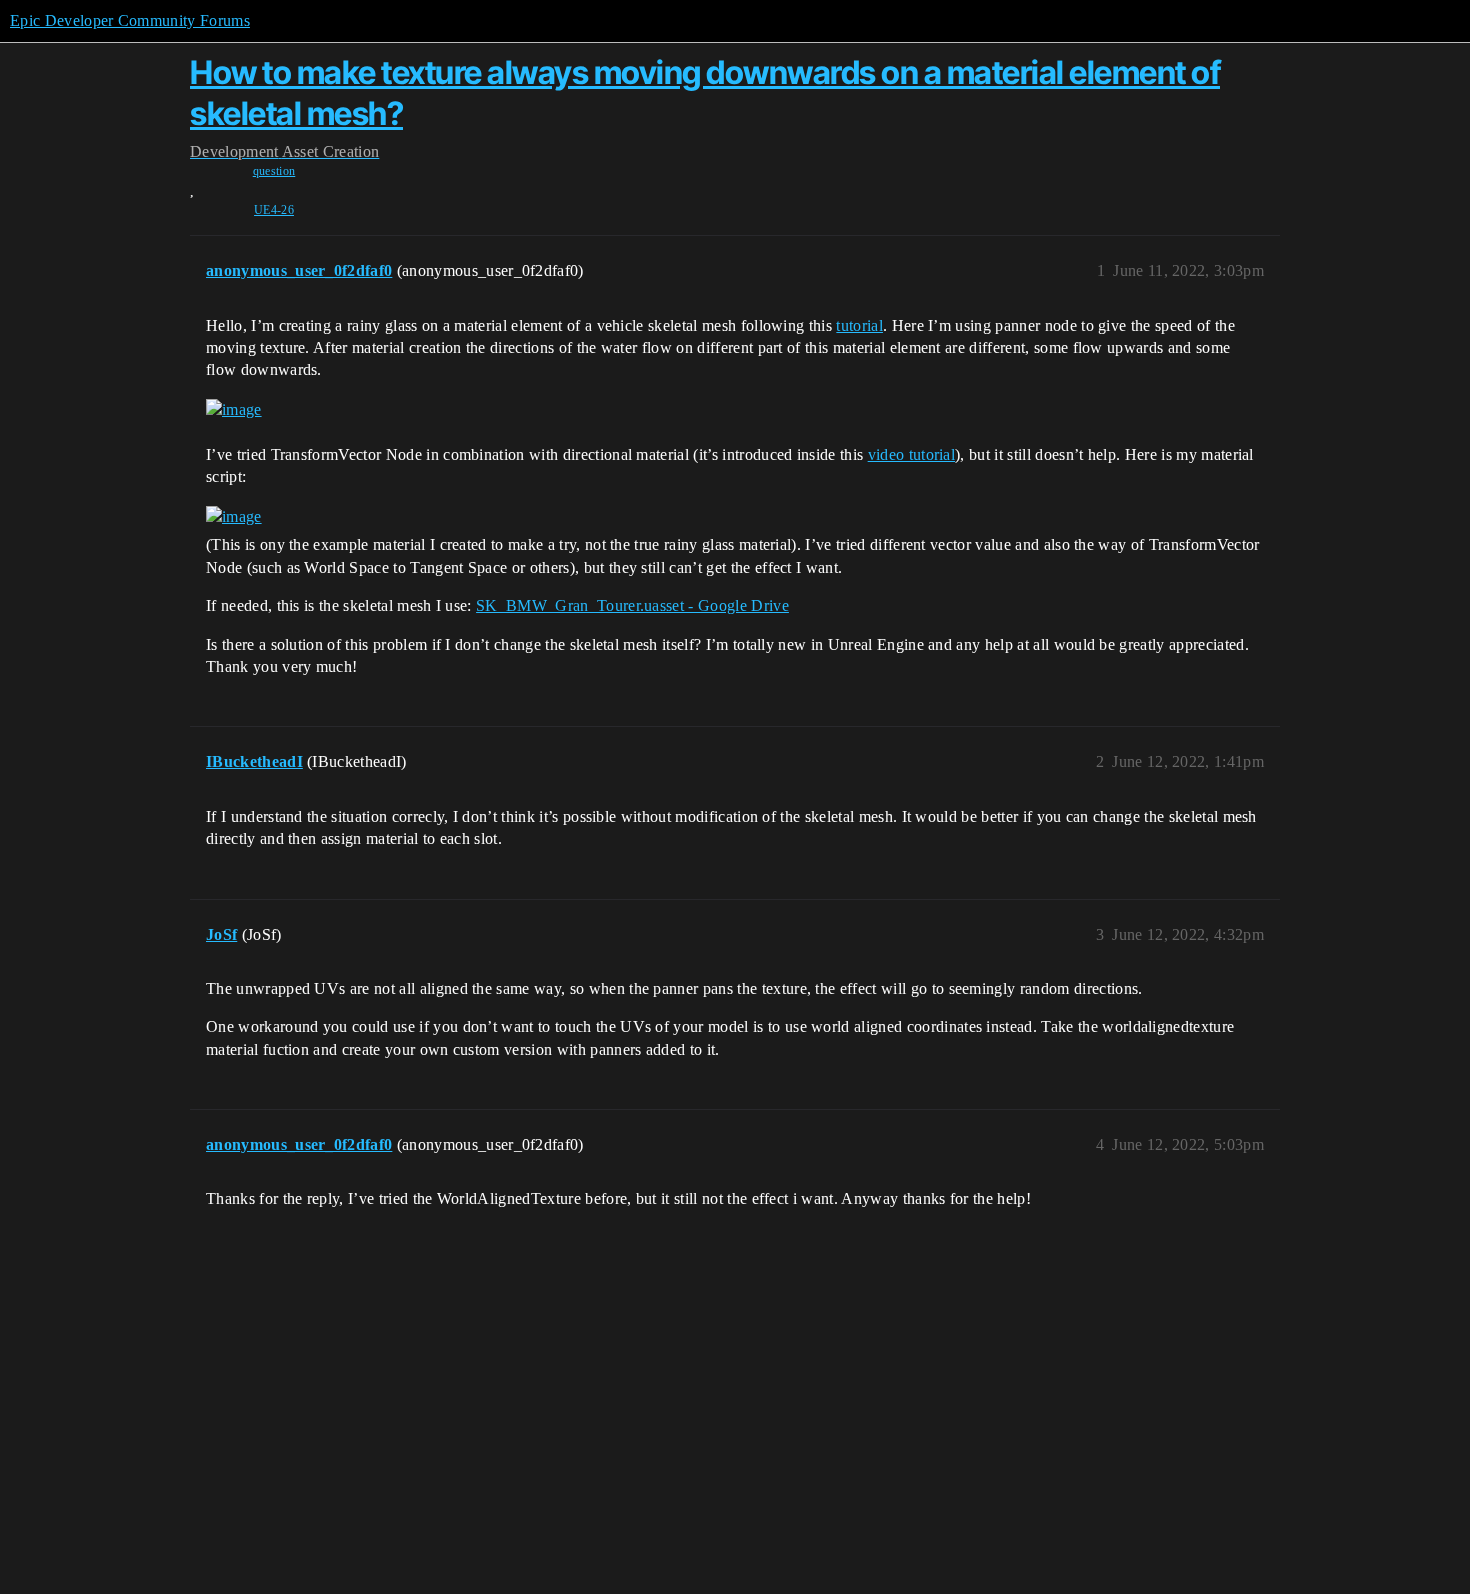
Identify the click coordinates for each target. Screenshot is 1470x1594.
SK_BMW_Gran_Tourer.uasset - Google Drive (632, 605)
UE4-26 (274, 210)
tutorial (859, 325)
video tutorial (911, 454)
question (274, 171)
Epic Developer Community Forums (130, 20)
